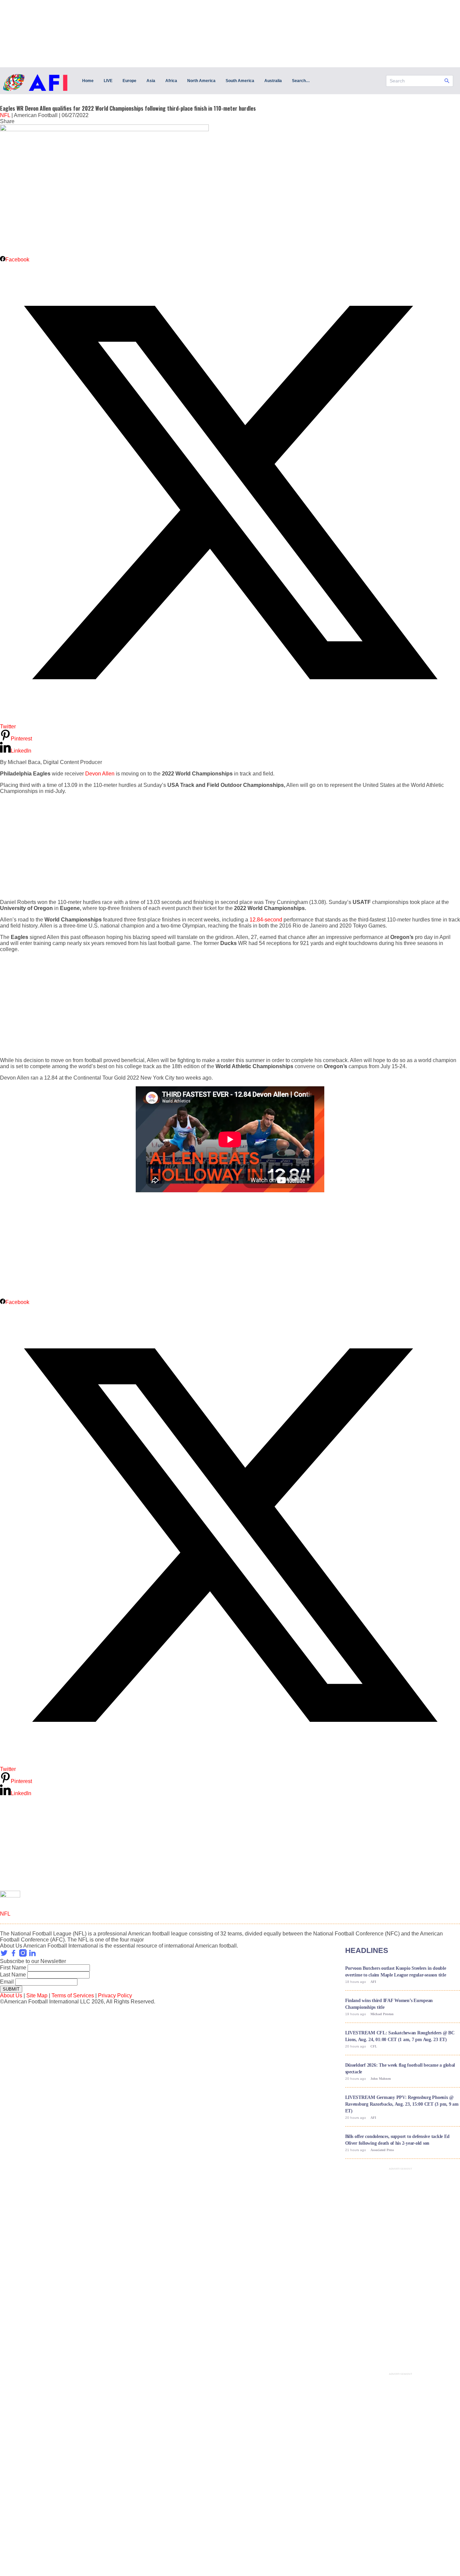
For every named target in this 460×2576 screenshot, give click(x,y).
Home (88, 81)
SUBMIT (11, 1989)
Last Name (13, 1975)
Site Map (37, 1996)
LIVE (108, 81)
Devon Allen (100, 774)
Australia (273, 81)
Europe (129, 81)
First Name (13, 1968)
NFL (5, 115)
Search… (301, 81)
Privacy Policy (115, 1996)
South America (240, 81)
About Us (11, 1996)
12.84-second (266, 920)
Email (7, 1982)
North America (201, 81)
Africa (171, 81)
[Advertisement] (202, 847)
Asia (151, 81)
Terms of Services (73, 1996)
